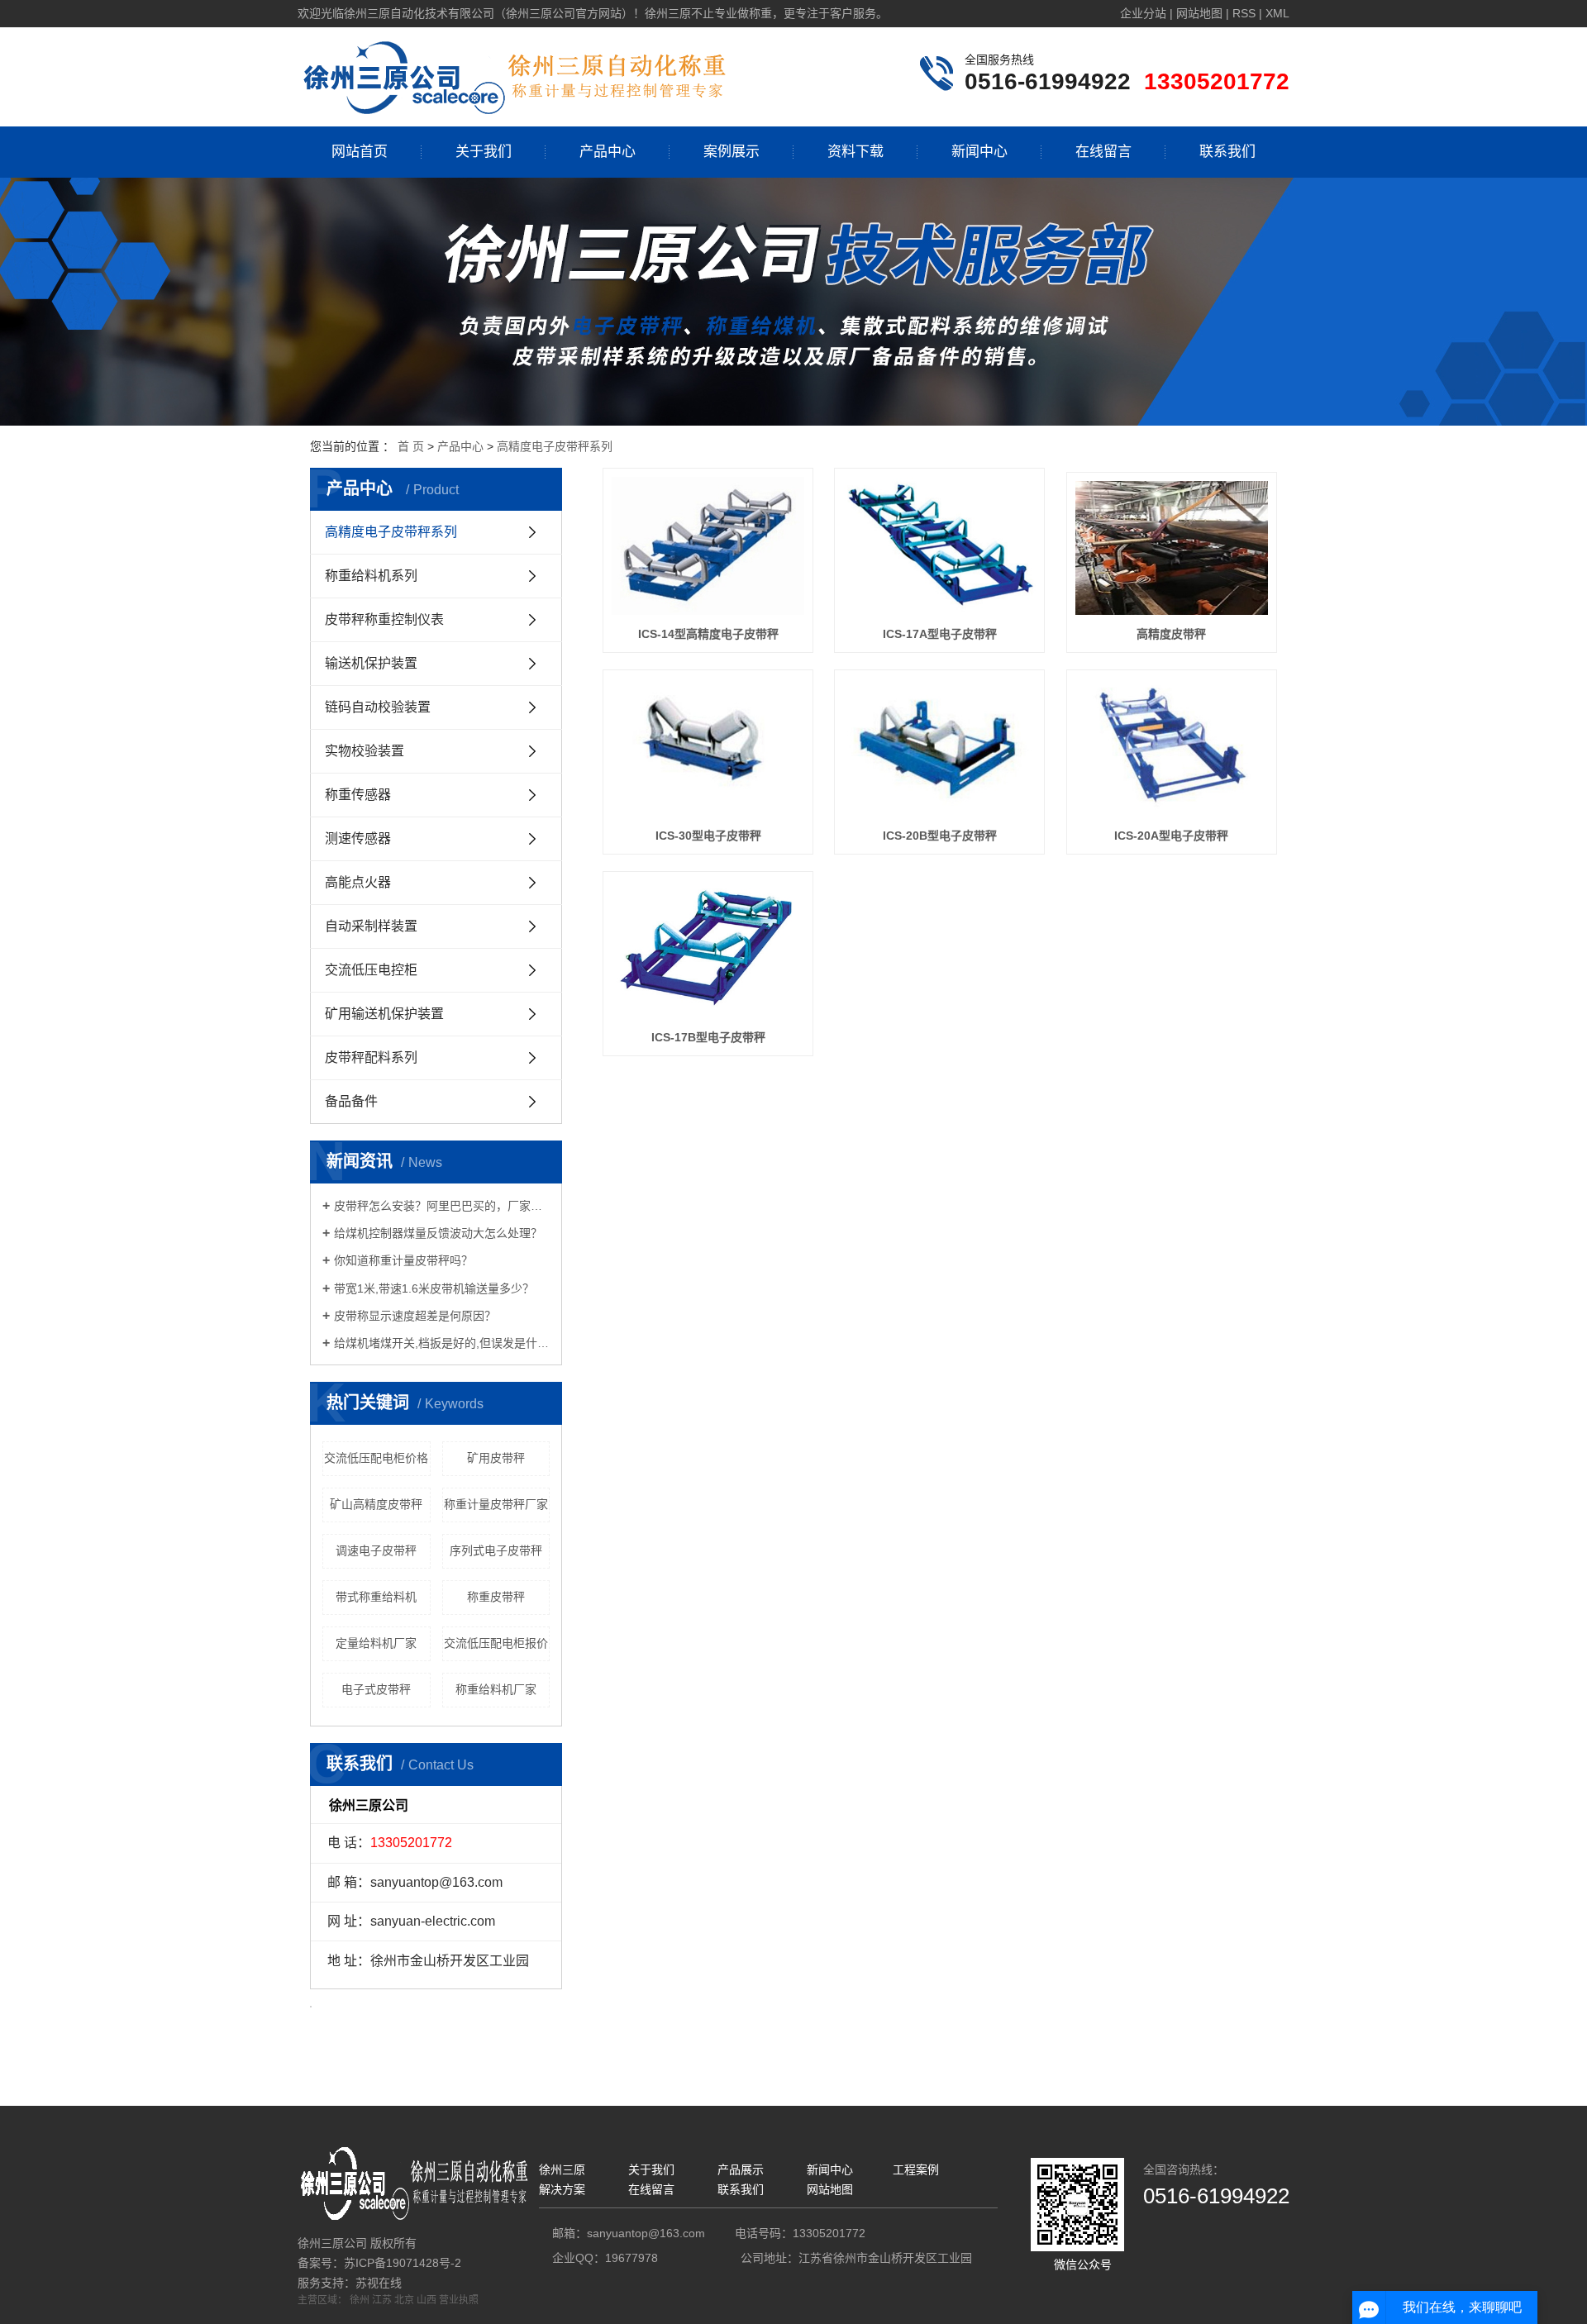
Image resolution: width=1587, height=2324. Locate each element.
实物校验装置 (365, 751)
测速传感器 (358, 838)
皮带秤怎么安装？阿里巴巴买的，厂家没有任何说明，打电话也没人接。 (442, 1206)
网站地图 (1199, 13)
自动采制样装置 (371, 926)
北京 (404, 2300)
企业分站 (1143, 13)
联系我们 (1227, 152)
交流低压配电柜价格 (376, 1458)
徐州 (360, 2300)
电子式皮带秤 (376, 1689)
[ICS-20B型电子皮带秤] (939, 748)
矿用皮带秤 (496, 1458)
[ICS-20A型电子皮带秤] (1172, 748)
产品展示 (741, 2169)
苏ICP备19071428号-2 (403, 2263)
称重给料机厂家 (496, 1689)
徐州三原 (562, 2169)
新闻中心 (979, 152)
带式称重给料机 (376, 1597)
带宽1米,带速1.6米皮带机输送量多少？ (434, 1288)
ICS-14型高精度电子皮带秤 (708, 634)
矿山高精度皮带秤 (376, 1504)
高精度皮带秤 (1171, 634)
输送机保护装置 (371, 663)
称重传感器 (358, 795)
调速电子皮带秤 (376, 1550)
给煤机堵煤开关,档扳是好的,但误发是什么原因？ (442, 1343)
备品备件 (351, 1101)
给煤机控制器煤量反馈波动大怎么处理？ (438, 1233)
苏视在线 (379, 2283)
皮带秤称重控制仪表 (384, 619)
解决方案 (562, 2189)
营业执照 (459, 2300)
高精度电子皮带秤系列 (555, 446)
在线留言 (1103, 152)
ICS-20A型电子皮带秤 (1171, 836)
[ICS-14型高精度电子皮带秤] (708, 546)
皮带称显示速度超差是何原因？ (415, 1316)
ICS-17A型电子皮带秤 (940, 634)
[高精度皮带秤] (1172, 548)
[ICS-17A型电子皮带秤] (939, 546)
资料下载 (855, 152)
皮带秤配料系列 (371, 1057)
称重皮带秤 (496, 1597)
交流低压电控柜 (371, 970)
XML (1277, 13)
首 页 (411, 446)
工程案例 (916, 2169)
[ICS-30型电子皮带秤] (708, 748)
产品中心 (608, 152)
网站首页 (360, 152)
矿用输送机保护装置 (384, 1014)
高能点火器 (358, 882)
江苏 (382, 2300)
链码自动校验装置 (378, 707)
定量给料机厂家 (376, 1643)
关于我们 (484, 152)
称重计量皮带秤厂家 (496, 1504)
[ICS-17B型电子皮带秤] (708, 949)
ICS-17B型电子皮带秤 (708, 1037)
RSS (1244, 13)
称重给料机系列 (371, 576)
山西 (427, 2300)
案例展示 (732, 152)
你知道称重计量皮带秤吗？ (403, 1260)
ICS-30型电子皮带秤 (708, 836)
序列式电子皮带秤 (496, 1550)
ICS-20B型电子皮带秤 (940, 836)
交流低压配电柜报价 (496, 1643)
